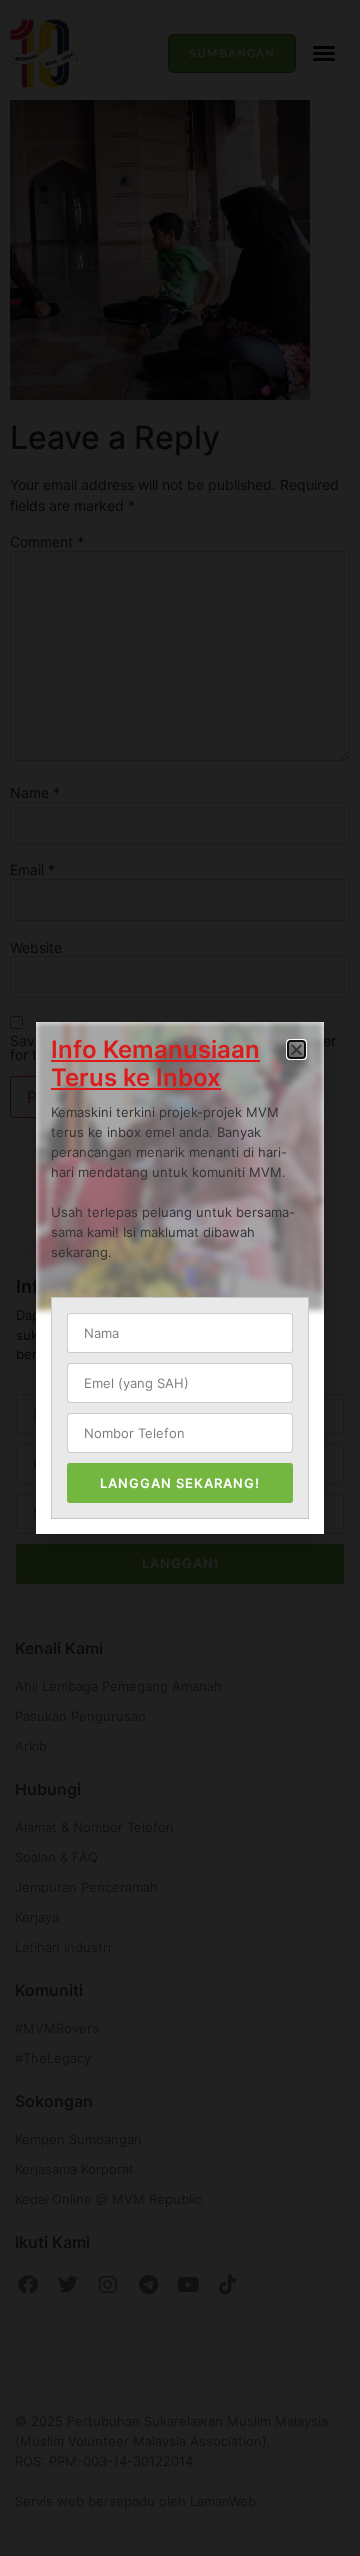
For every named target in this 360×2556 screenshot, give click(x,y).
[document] (180, 1278)
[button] (296, 1049)
